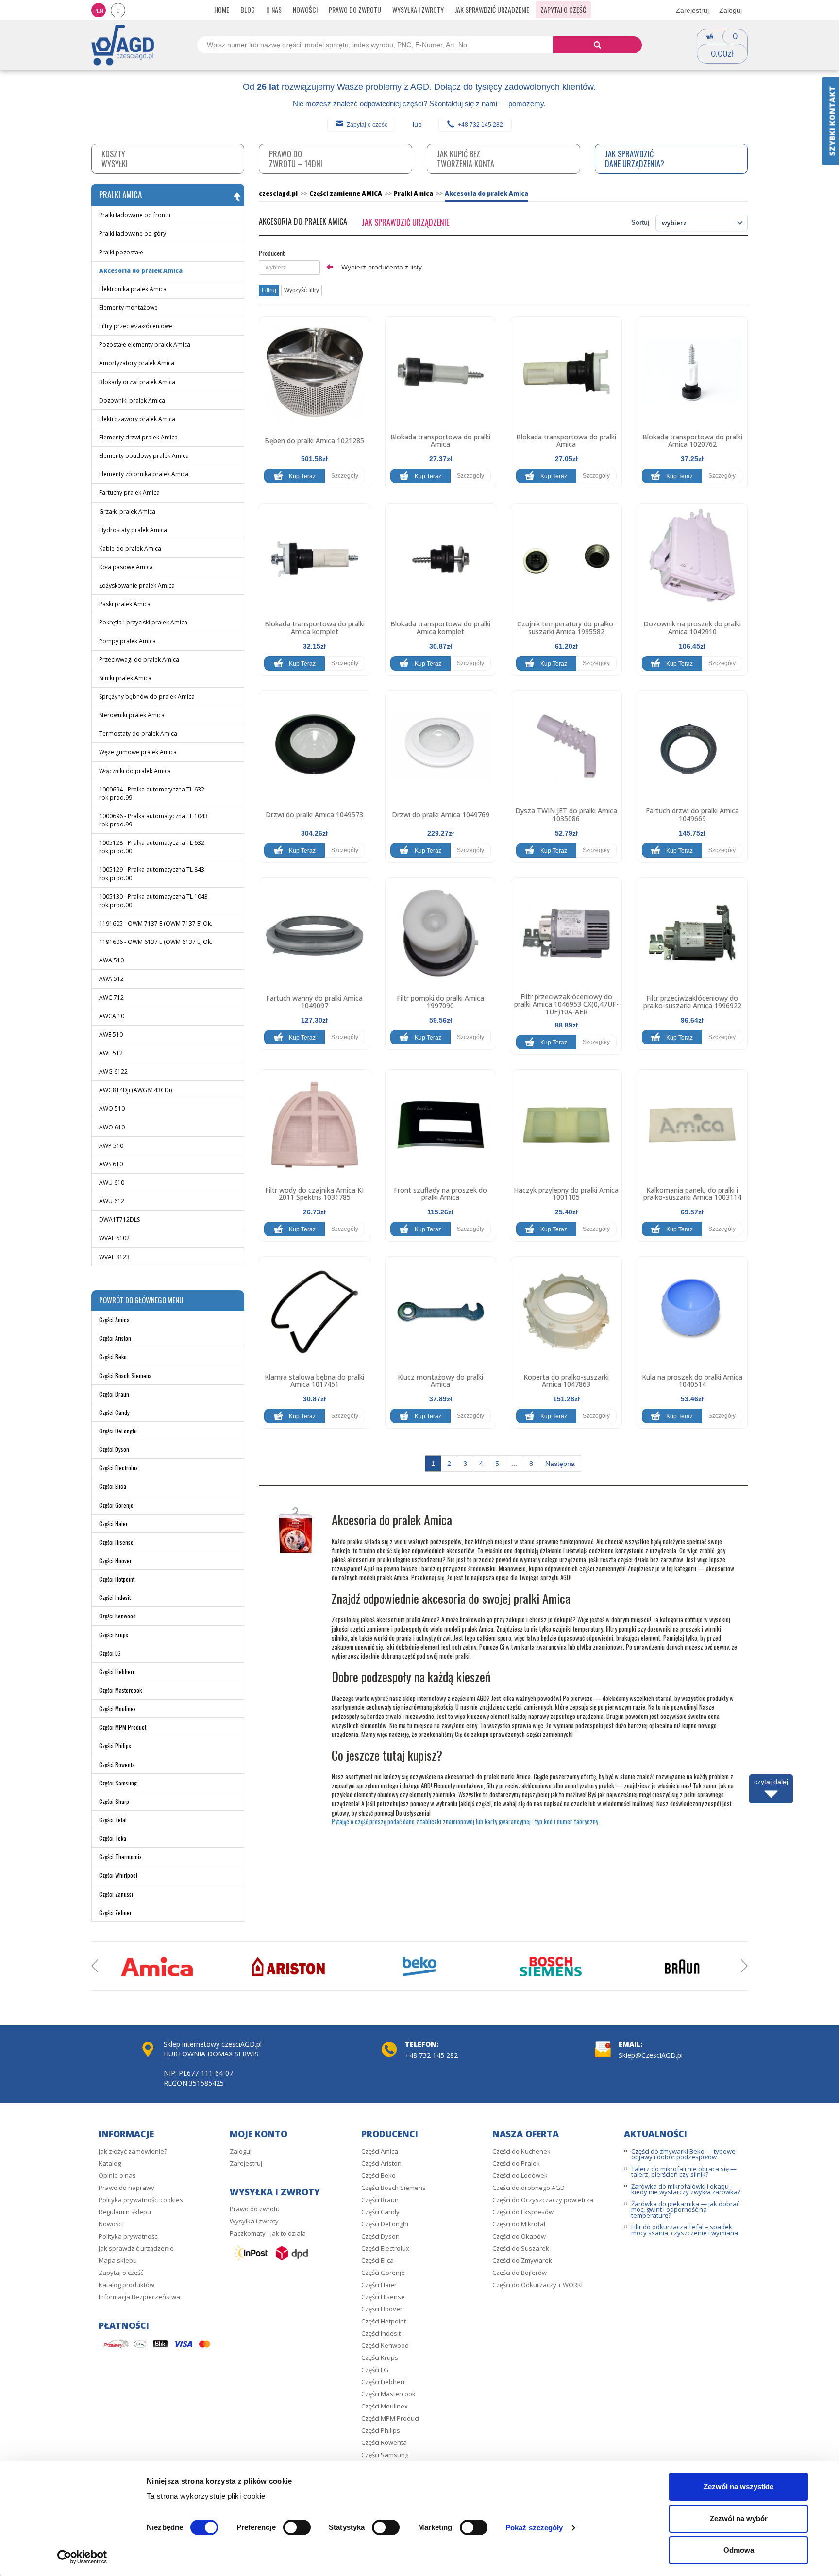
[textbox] (289, 268)
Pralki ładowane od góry (133, 233)
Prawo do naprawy (126, 2188)
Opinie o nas (117, 2175)
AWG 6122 (113, 1071)
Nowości (305, 9)
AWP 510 (111, 1146)
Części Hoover (115, 1560)
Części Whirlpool (118, 1875)
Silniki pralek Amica (125, 678)
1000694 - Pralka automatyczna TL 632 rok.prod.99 (152, 793)
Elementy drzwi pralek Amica (138, 437)
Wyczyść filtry (302, 290)
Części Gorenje (116, 1505)
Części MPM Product (123, 1727)
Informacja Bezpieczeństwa (139, 2297)
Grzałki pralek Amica (127, 512)
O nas (274, 9)
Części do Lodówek (520, 2175)
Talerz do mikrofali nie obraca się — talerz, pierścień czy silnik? (684, 2172)
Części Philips (115, 1745)
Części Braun (114, 1394)
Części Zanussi (116, 1894)
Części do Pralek (516, 2163)
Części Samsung (118, 1783)
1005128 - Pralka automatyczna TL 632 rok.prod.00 (152, 847)
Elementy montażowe (128, 308)
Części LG (110, 1653)
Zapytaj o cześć (367, 125)
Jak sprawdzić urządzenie (492, 9)
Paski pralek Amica (125, 604)
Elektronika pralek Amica (133, 289)
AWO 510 (112, 1108)
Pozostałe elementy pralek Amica (145, 345)
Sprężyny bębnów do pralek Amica (147, 697)
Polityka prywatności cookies (141, 2200)
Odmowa (739, 2550)
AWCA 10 (112, 1016)
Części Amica (114, 1320)
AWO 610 (112, 1127)
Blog (248, 9)
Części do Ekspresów (523, 2212)
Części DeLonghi (118, 1431)
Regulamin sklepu (125, 2212)
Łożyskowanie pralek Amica (137, 585)
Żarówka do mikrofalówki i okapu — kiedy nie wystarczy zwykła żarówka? (686, 2189)
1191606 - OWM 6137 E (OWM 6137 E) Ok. (156, 942)
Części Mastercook (120, 1690)
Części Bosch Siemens (125, 1375)
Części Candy (114, 1412)
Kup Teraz (302, 476)
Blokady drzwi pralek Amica (137, 382)
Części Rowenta (117, 1764)
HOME (222, 9)
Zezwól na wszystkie (738, 2486)
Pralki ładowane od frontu (135, 215)
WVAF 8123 (114, 1257)
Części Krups (114, 1635)
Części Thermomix (120, 1857)
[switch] (297, 2527)
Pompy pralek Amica (127, 641)
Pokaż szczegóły (534, 2528)
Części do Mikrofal (519, 2224)
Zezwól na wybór (739, 2518)
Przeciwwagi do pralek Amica (139, 660)
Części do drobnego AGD (529, 2188)
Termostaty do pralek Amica (138, 733)
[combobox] (289, 268)
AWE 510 (111, 1035)
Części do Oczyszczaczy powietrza (543, 2200)
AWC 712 (111, 998)
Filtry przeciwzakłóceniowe (136, 326)
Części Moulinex (117, 1709)
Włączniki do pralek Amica (135, 771)
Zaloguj (730, 10)
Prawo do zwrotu (355, 9)
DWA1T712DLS (119, 1220)
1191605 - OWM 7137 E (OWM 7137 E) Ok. (156, 923)
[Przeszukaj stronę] (597, 45)
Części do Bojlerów (520, 2273)
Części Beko (113, 1356)
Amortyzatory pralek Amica (137, 363)
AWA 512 (111, 979)
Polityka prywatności (129, 2236)
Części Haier (113, 1524)
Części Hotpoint (117, 1579)
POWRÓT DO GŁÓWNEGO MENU (141, 1300)
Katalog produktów (126, 2285)
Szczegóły (345, 476)
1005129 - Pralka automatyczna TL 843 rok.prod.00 (152, 874)
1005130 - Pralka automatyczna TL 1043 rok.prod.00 (153, 901)
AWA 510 (111, 960)
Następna (560, 1464)
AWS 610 (111, 1164)
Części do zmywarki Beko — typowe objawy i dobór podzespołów (683, 2154)
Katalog (110, 2163)
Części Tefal (113, 1820)
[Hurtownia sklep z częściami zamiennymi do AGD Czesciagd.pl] (123, 44)
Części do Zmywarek (522, 2260)
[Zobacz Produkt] (314, 372)
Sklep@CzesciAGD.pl (651, 2055)
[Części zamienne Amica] (157, 1967)
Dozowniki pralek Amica (132, 400)
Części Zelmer (115, 1912)
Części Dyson (114, 1449)
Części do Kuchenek (521, 2151)
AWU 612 (112, 1201)
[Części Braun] (682, 1967)
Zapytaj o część (563, 9)
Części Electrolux (118, 1468)
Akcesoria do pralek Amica (141, 271)
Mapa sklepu (118, 2260)
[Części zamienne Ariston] (288, 1967)
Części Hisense (116, 1542)
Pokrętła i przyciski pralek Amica (143, 622)
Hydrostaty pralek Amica (133, 530)
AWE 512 (111, 1053)
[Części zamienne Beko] (419, 1967)
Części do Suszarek (521, 2248)
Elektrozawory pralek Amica (137, 419)
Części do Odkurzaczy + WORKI (537, 2285)
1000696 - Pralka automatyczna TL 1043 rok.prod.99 (153, 820)
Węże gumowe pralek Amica (138, 752)
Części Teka (113, 1838)
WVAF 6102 (114, 1238)
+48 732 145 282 (480, 125)
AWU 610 (112, 1183)
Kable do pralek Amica (130, 548)
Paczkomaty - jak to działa (268, 2233)
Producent (272, 253)
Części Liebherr (117, 1672)
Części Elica (113, 1486)
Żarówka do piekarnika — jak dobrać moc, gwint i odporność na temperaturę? (685, 2209)
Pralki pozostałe (121, 252)
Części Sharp (114, 1801)
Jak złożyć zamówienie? (133, 2151)
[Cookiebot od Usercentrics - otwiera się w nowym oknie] (82, 2557)
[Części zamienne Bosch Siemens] (551, 1967)
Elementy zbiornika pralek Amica (144, 474)
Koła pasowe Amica (126, 567)
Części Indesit (115, 1597)
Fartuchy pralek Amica (129, 493)
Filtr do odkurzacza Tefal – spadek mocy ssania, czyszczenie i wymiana (685, 2230)
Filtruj (269, 290)
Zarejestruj (692, 10)
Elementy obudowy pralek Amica (144, 456)
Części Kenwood (117, 1616)
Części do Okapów (519, 2236)
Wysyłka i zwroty (418, 9)
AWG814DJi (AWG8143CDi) (135, 1090)
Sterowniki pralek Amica (132, 715)
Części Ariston (115, 1338)
